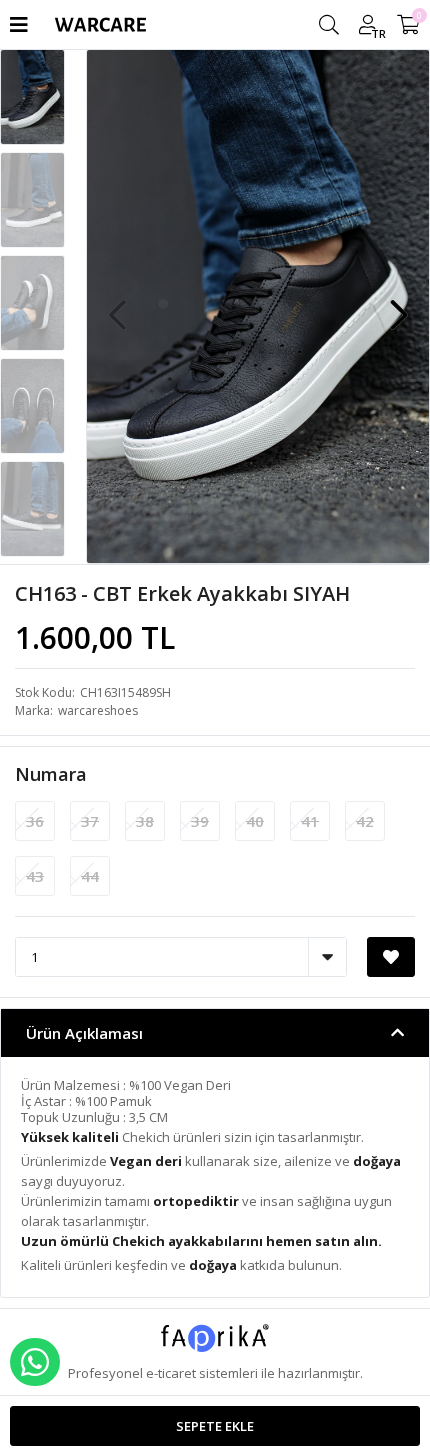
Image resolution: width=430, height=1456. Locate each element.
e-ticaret (171, 1373)
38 (145, 821)
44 (90, 876)
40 (255, 821)
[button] (399, 305)
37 (90, 821)
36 (35, 821)
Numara (51, 774)
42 (365, 821)
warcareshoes (98, 710)
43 (35, 876)
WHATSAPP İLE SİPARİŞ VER (35, 1362)
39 (200, 821)
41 (310, 821)
